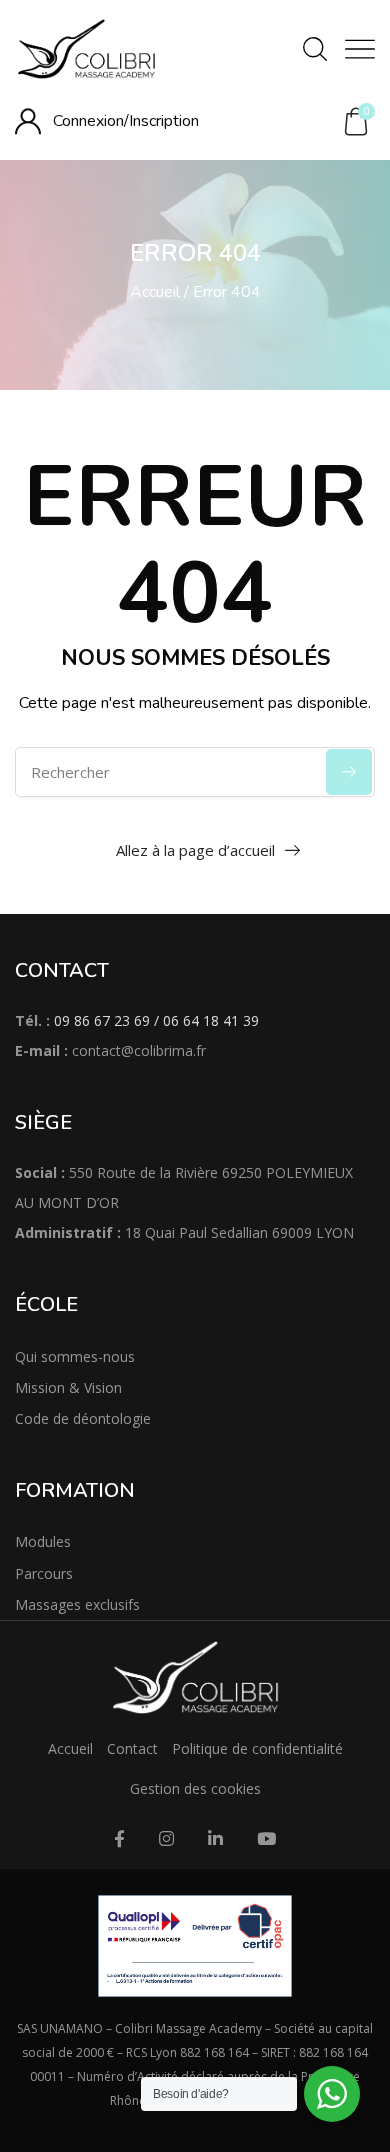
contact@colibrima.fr (139, 1050)
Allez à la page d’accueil (195, 850)
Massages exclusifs (77, 1604)
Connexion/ (91, 121)
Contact (132, 1748)
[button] (356, 122)
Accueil (155, 292)
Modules (43, 1541)
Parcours (44, 1573)
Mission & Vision (68, 1387)
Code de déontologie (83, 1418)
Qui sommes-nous (75, 1356)
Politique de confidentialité (257, 1748)
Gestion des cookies (195, 1788)
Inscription (164, 121)
